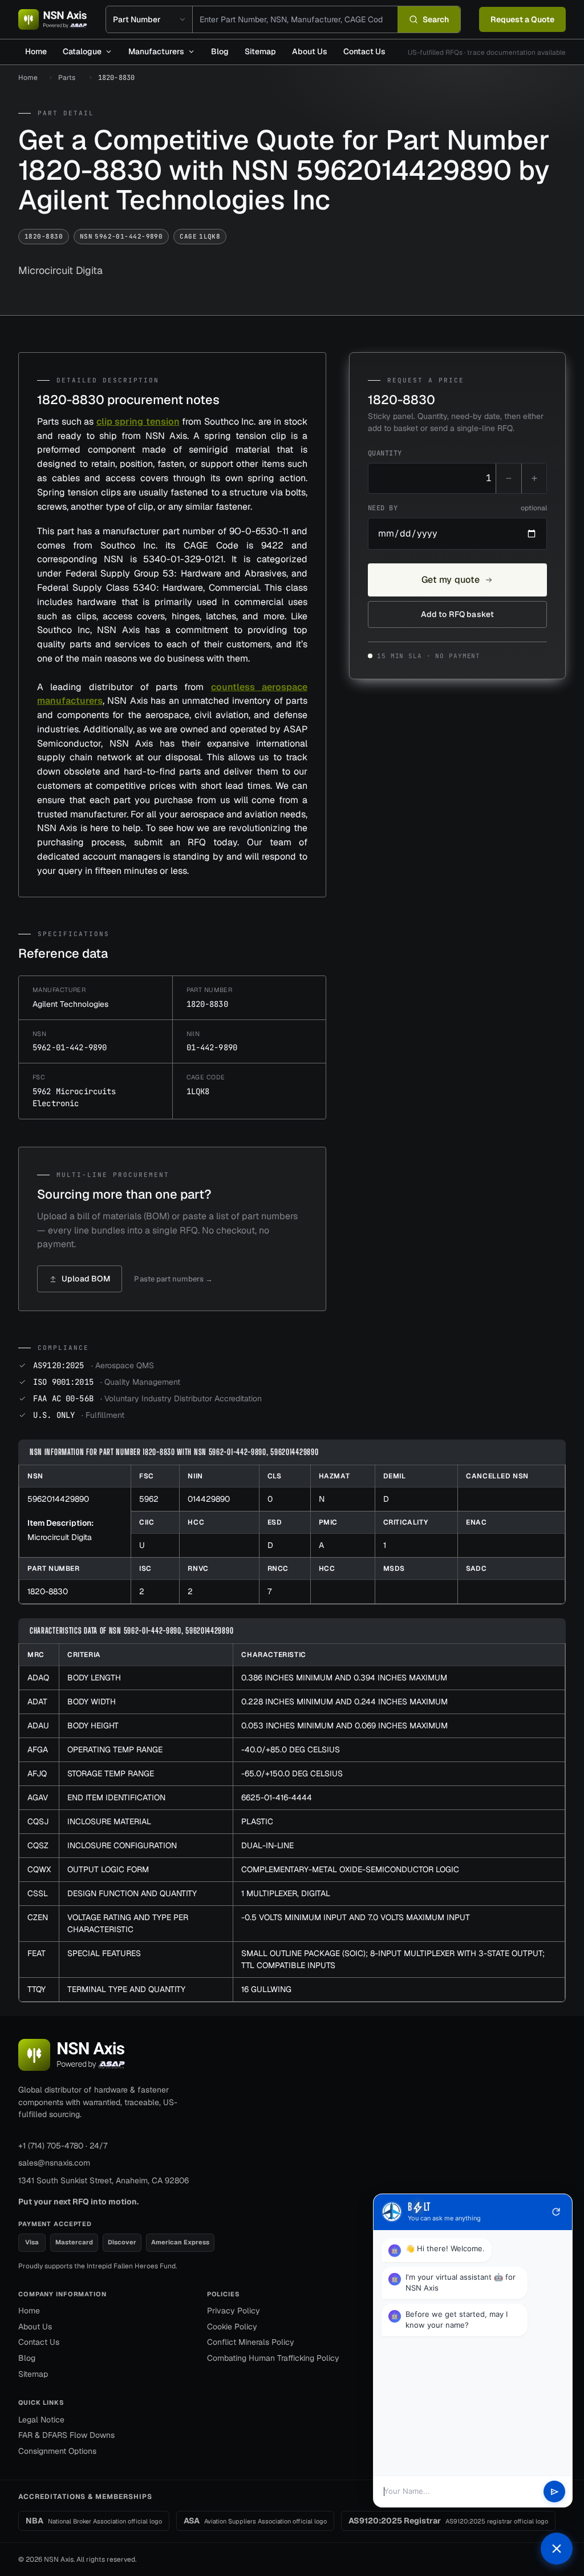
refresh (556, 2212)
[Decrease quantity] (509, 478)
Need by (457, 508)
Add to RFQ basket (457, 614)
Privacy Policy (234, 2311)
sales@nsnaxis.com (54, 2163)
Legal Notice (41, 2420)
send (555, 2492)
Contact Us (364, 51)
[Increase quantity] (534, 478)
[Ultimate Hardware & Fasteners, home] (53, 19)
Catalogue (82, 51)
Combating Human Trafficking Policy (273, 2358)
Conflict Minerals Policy (251, 2342)
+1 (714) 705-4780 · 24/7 (63, 2146)
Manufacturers (156, 51)
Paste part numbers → (173, 1279)
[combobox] (295, 19)
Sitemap (260, 51)
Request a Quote (522, 19)
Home (36, 51)
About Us (310, 51)
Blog (220, 51)
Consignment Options (57, 2451)
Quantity (385, 453)
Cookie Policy (232, 2327)
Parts (67, 78)
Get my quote (451, 580)
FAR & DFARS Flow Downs (66, 2435)
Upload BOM (86, 1279)
